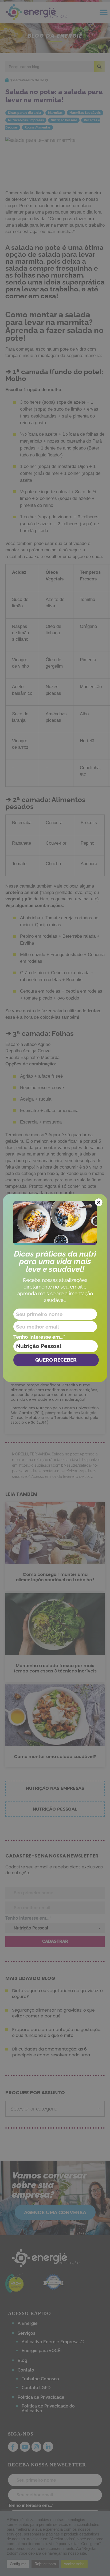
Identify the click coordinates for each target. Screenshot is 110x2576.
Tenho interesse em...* (39, 1337)
